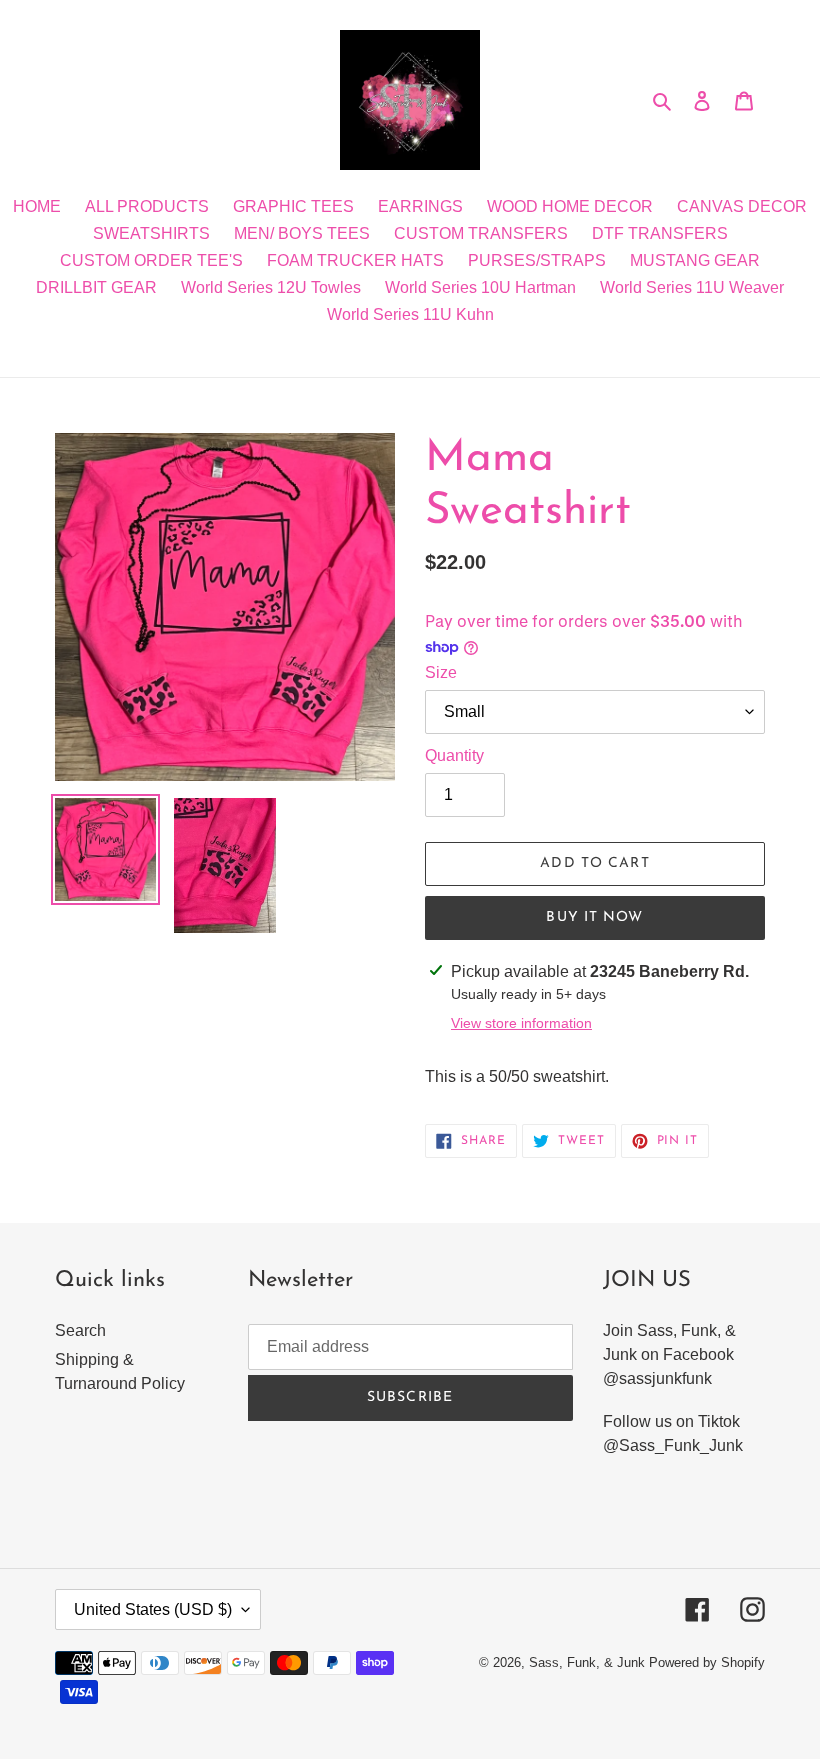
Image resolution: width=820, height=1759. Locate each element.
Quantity (454, 755)
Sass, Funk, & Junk (587, 1662)
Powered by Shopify (707, 1662)
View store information (521, 1023)
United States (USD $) (153, 1609)
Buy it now (594, 917)
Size (441, 672)
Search (80, 1330)
